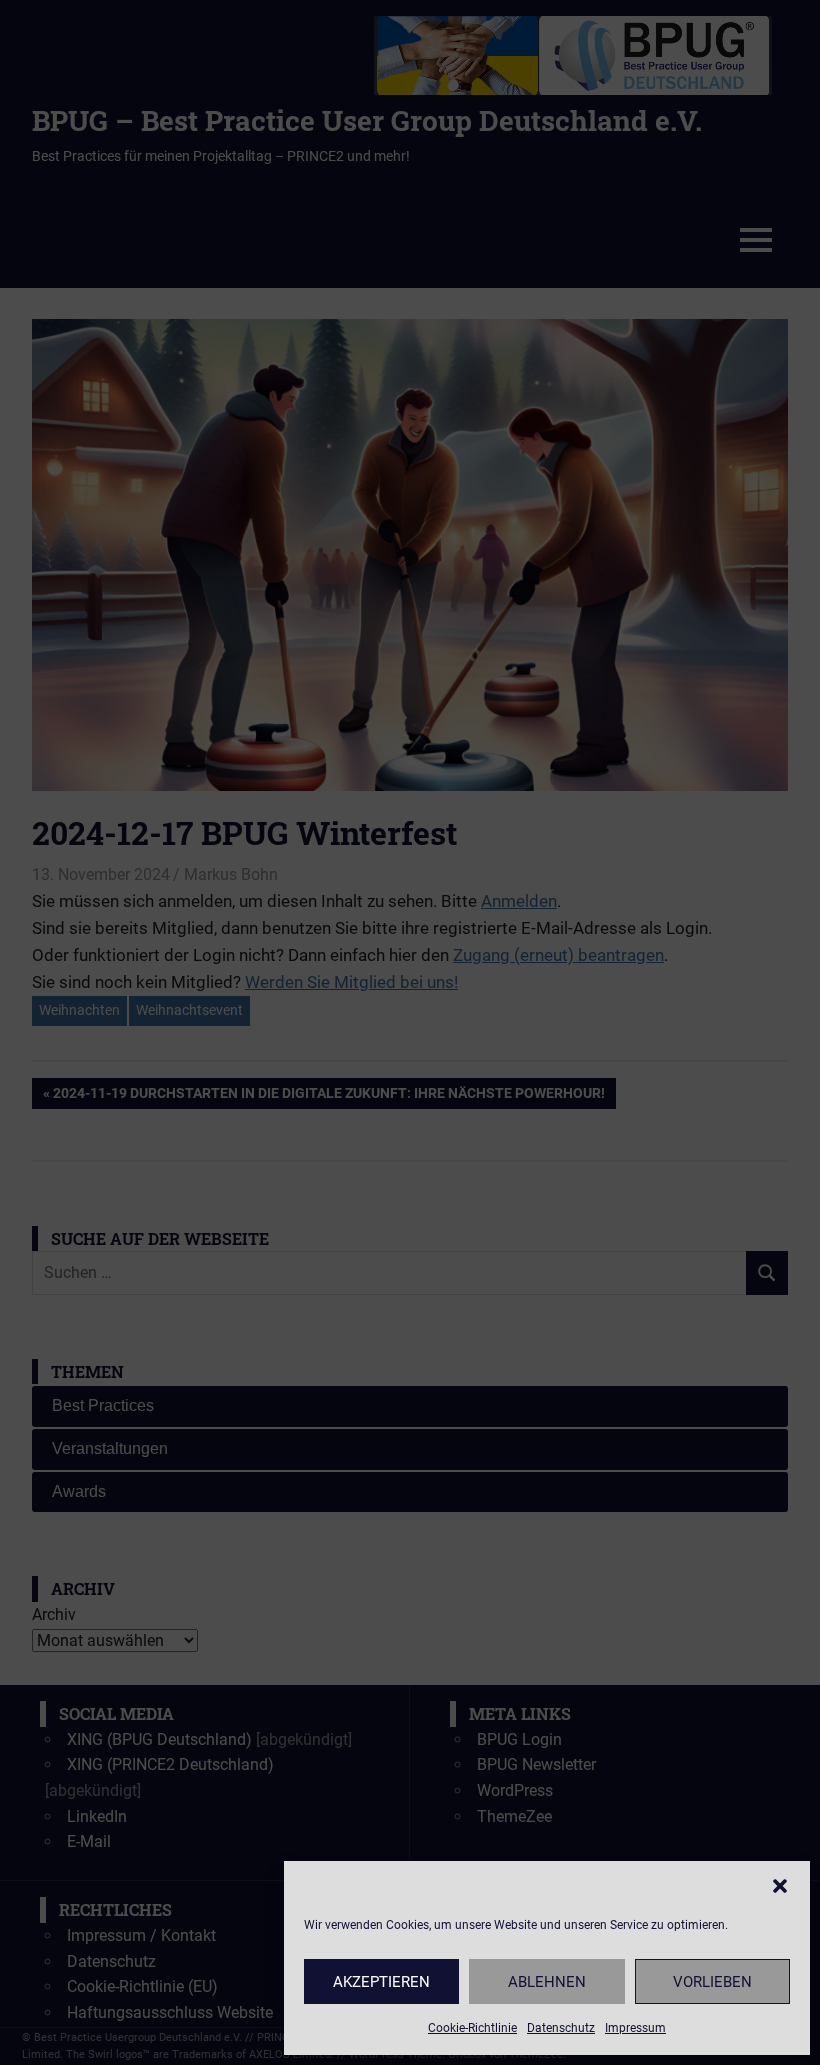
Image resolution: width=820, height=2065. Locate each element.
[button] (780, 1886)
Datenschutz (561, 2028)
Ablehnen (547, 1982)
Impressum (635, 2028)
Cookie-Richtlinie (472, 2028)
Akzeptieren (381, 1982)
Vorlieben (712, 1982)
